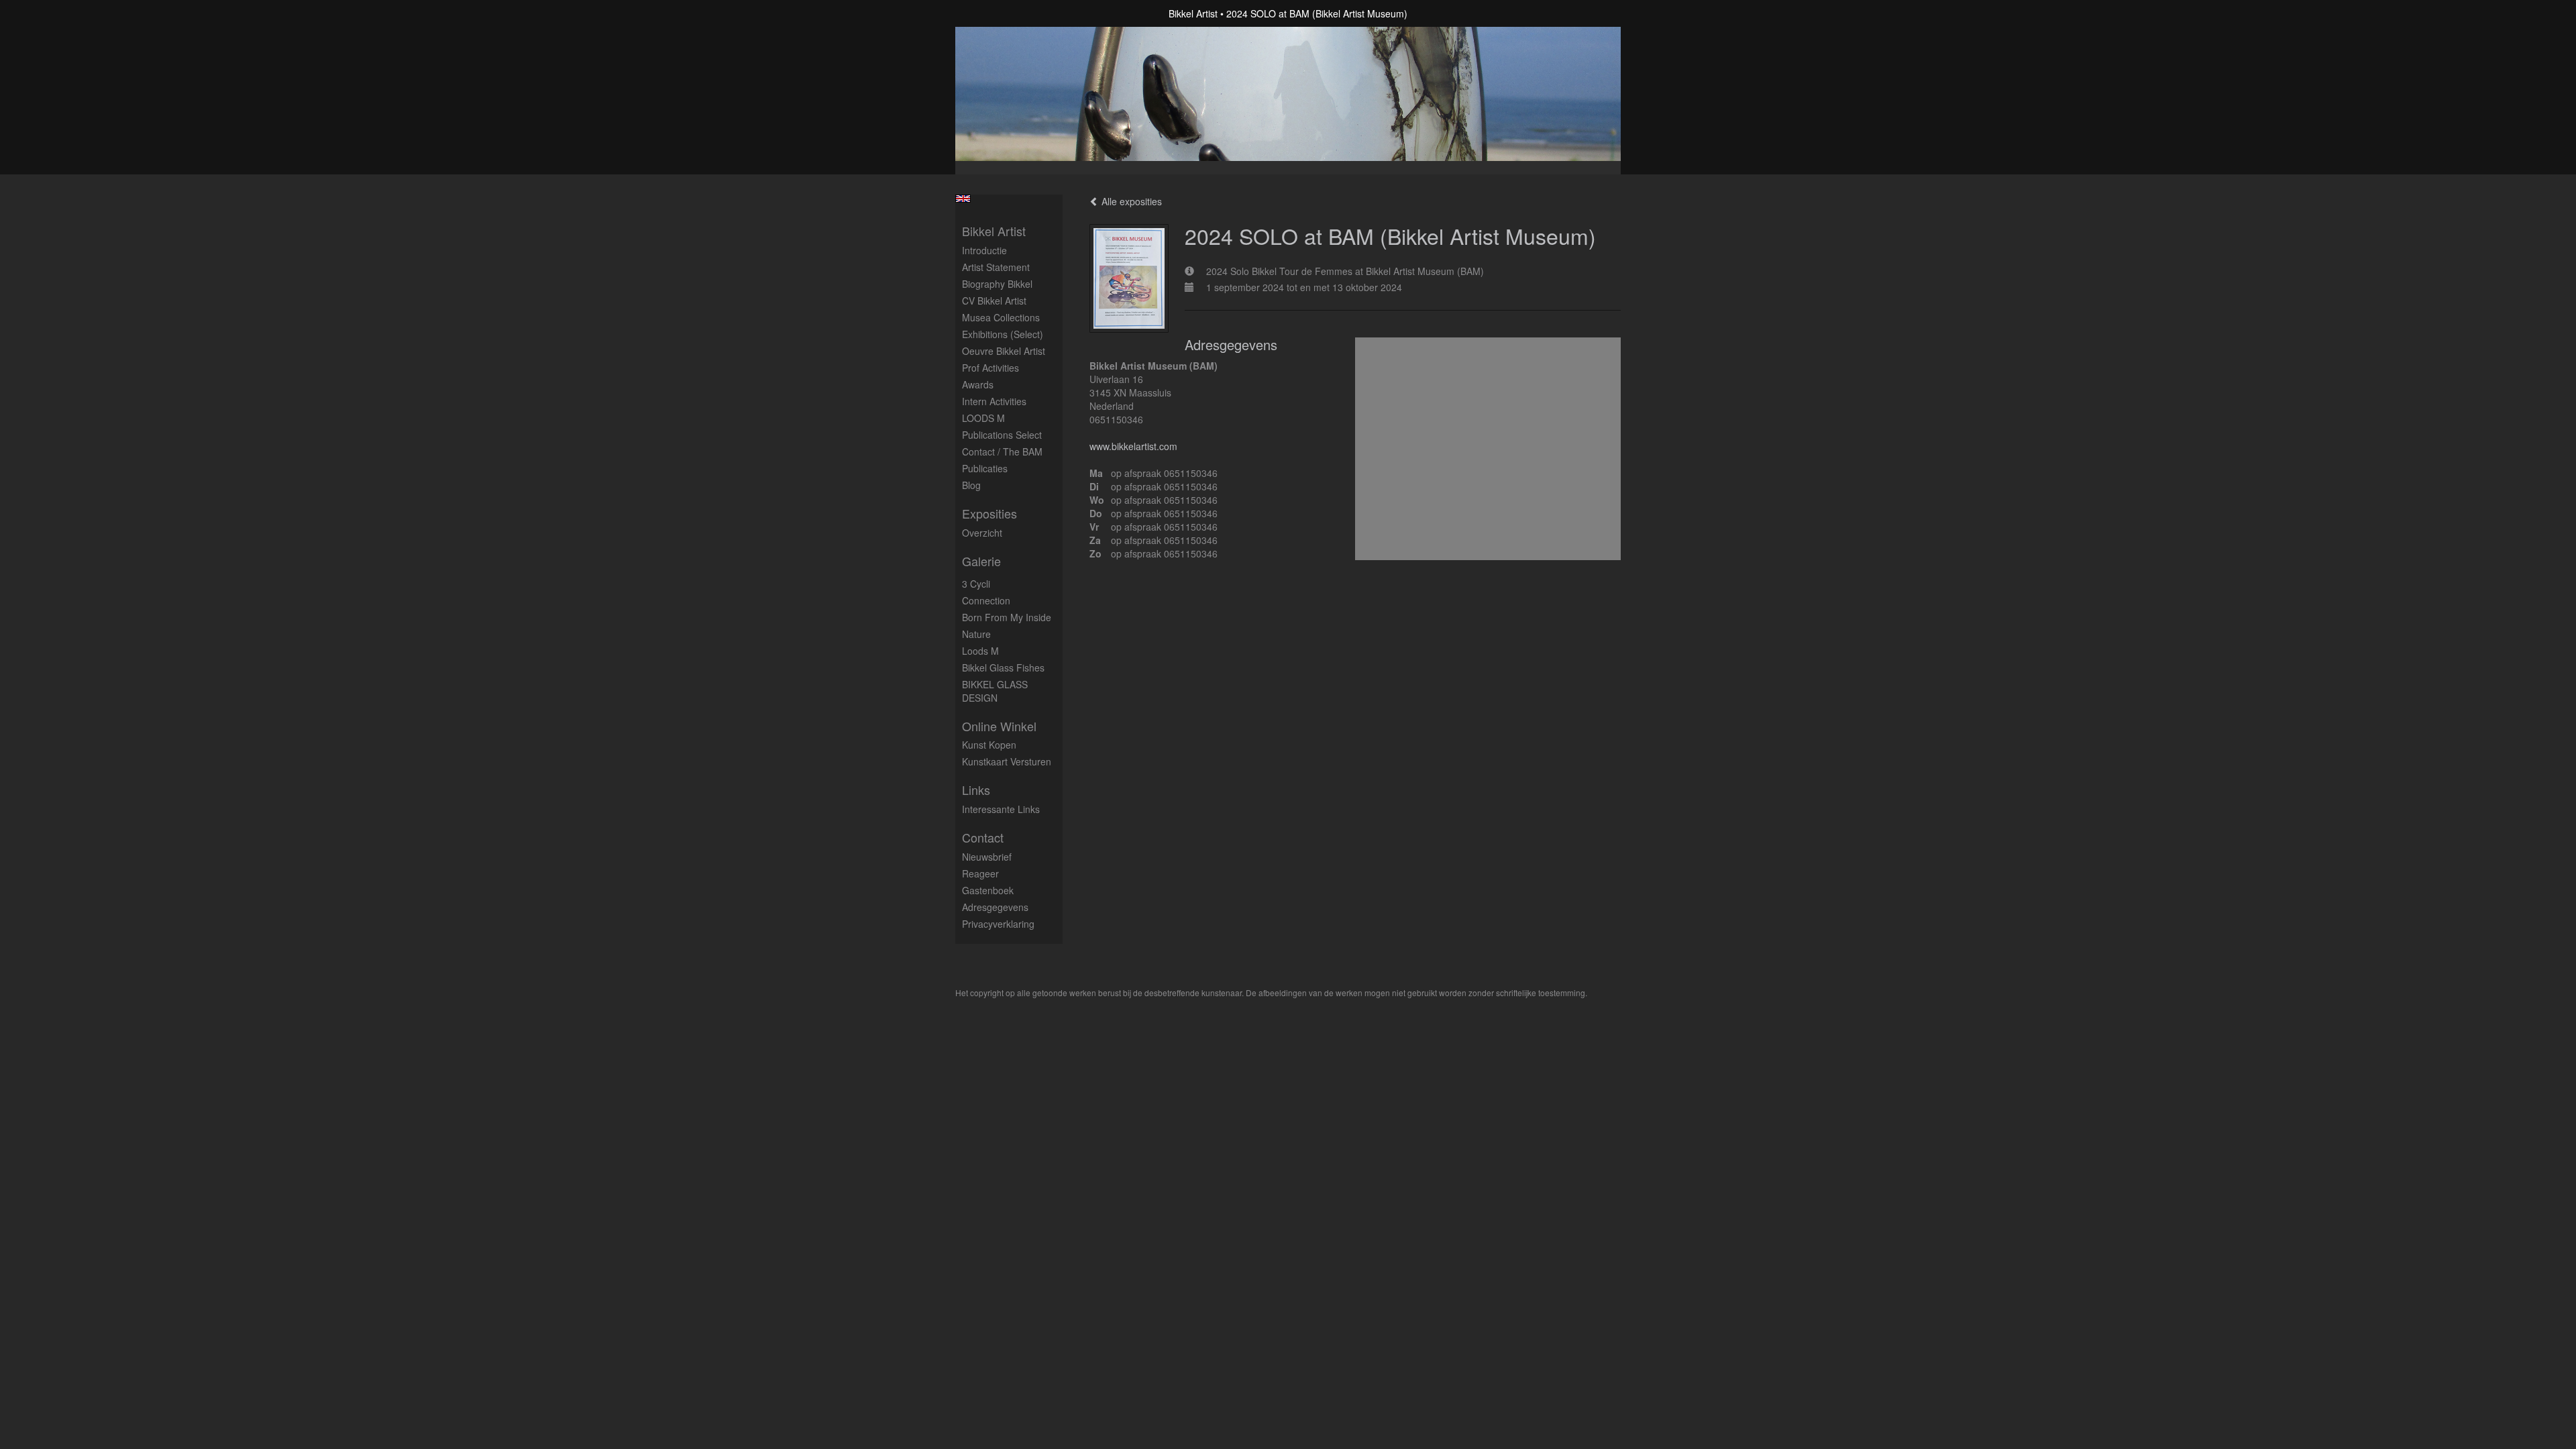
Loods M (980, 651)
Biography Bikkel (997, 284)
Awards (978, 384)
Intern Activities (994, 401)
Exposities (989, 514)
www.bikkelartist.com (1133, 446)
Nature (976, 634)
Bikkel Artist (1193, 13)
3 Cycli (976, 584)
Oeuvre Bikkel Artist (1004, 351)
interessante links (1001, 809)
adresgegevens (995, 907)
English (963, 199)
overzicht (982, 533)
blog (971, 485)
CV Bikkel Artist (994, 301)
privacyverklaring (998, 924)
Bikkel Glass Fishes (1003, 667)
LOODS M (983, 418)
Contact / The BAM (1002, 451)
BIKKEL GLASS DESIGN (995, 691)
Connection (986, 600)
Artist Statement (996, 267)
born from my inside (1007, 617)
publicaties (985, 468)
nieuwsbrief (987, 857)
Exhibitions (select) (1003, 334)
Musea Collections (1001, 317)
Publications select (1002, 435)
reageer (980, 873)
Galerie (981, 561)
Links (976, 790)
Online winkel (999, 726)
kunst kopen (989, 745)
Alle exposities (1130, 201)
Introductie (984, 250)
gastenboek (988, 890)
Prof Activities (990, 368)
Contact (983, 838)
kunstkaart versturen (1007, 761)
